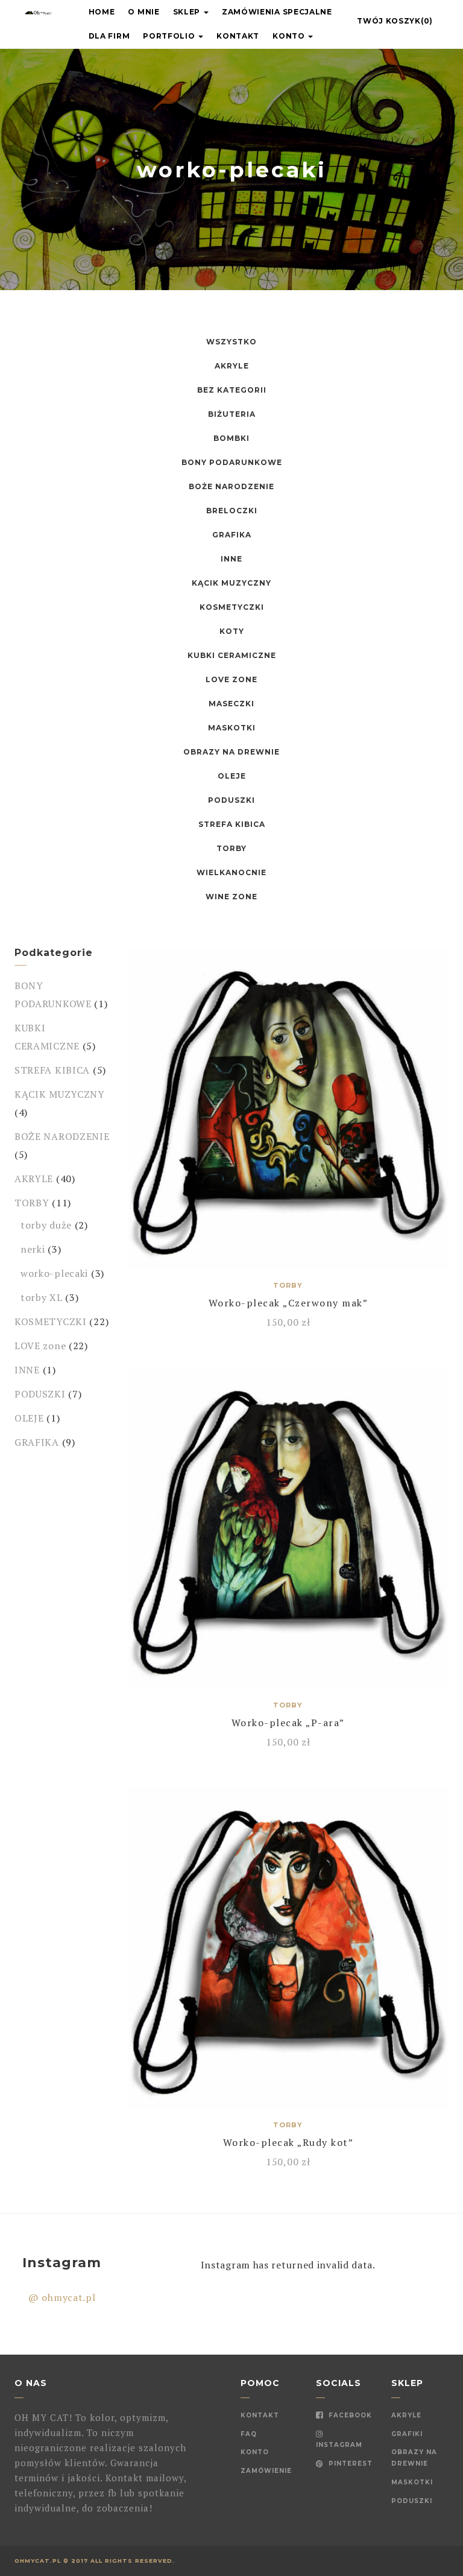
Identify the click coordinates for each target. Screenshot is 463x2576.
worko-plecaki (54, 1273)
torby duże (46, 1225)
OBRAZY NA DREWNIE (231, 752)
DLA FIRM (109, 36)
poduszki (412, 2501)
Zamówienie (266, 2471)
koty (232, 631)
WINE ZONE (231, 897)
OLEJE (232, 776)
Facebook (349, 2415)
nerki (33, 1249)
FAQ (249, 2434)
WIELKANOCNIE (231, 872)
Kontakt (238, 36)
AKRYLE (232, 366)
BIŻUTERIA (232, 414)
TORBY (231, 848)
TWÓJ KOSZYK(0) (395, 21)
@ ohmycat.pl (62, 2297)
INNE (231, 559)
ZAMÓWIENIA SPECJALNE (277, 12)
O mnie (143, 12)
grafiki (407, 2434)
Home (102, 12)
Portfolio (170, 36)
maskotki (412, 2482)
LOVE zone (231, 679)
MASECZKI (231, 704)
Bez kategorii (232, 390)
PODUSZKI (231, 800)
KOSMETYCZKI (232, 607)
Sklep (188, 12)
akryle (406, 2415)
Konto (290, 36)
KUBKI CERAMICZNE (232, 655)
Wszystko (231, 342)
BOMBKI (231, 438)
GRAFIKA (232, 535)
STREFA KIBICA (232, 824)
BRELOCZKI (232, 511)
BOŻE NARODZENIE (231, 486)
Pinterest (349, 2464)
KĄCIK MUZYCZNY (231, 583)
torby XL (42, 1297)
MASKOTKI (232, 728)
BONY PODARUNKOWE (232, 462)
